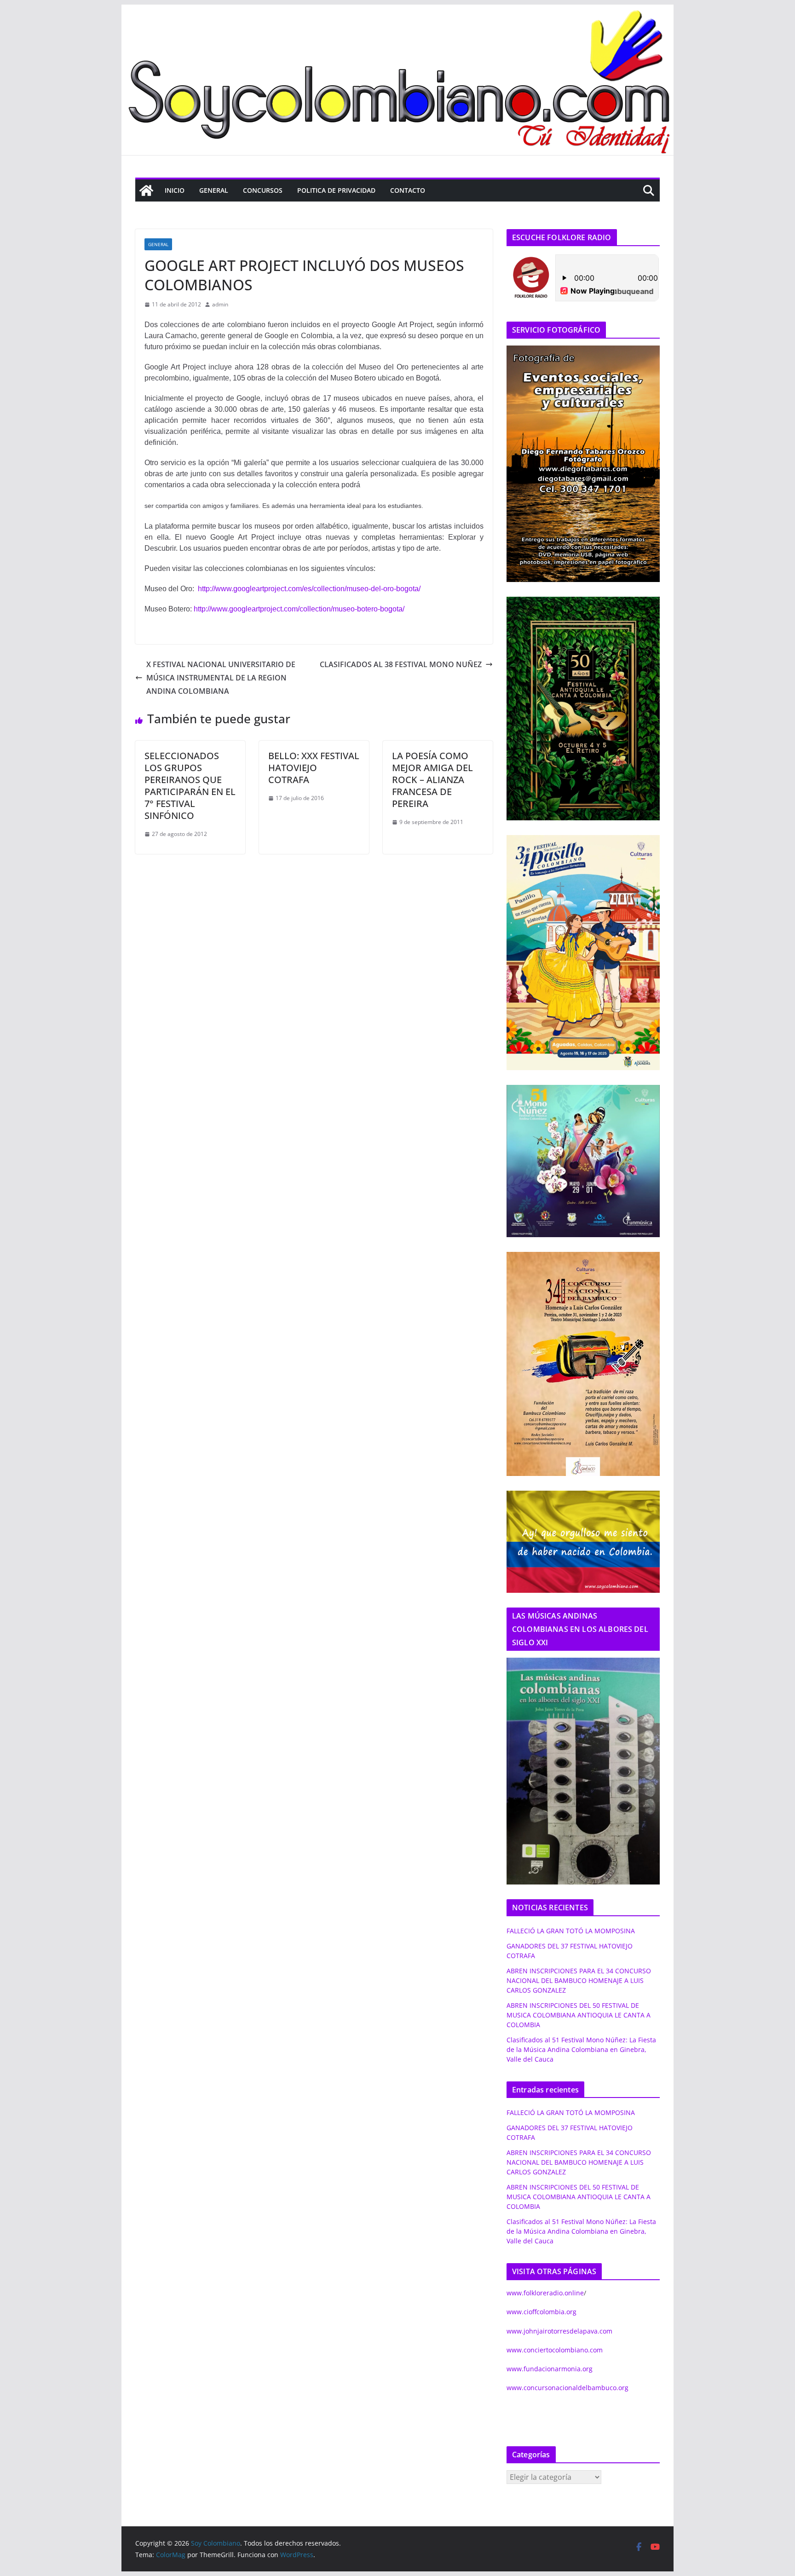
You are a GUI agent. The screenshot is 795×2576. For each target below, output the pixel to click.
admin (220, 304)
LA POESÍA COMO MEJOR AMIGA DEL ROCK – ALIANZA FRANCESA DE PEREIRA (432, 780)
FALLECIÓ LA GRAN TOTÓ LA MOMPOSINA (571, 1931)
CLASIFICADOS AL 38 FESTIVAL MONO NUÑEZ (401, 664)
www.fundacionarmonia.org (550, 2369)
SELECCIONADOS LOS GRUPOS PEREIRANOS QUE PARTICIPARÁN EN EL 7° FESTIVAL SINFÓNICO (190, 786)
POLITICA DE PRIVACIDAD (336, 190)
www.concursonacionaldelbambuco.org (567, 2388)
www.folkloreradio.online (545, 2293)
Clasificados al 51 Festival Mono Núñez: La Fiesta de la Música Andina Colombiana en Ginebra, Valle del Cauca (581, 2049)
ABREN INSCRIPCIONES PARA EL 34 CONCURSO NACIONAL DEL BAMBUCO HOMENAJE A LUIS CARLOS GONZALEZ (579, 1980)
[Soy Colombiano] (146, 190)
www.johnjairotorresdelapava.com (559, 2331)
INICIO (175, 190)
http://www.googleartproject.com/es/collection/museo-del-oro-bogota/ (309, 589)
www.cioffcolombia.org (542, 2312)
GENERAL (214, 190)
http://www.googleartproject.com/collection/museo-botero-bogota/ (299, 609)
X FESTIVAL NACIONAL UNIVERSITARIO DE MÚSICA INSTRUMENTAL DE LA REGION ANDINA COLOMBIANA (221, 678)
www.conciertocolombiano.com (555, 2350)
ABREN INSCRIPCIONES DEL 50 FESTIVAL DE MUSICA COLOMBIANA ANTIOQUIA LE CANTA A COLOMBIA (579, 2015)
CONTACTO (408, 190)
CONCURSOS (263, 190)
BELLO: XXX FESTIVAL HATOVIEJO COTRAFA (314, 768)
